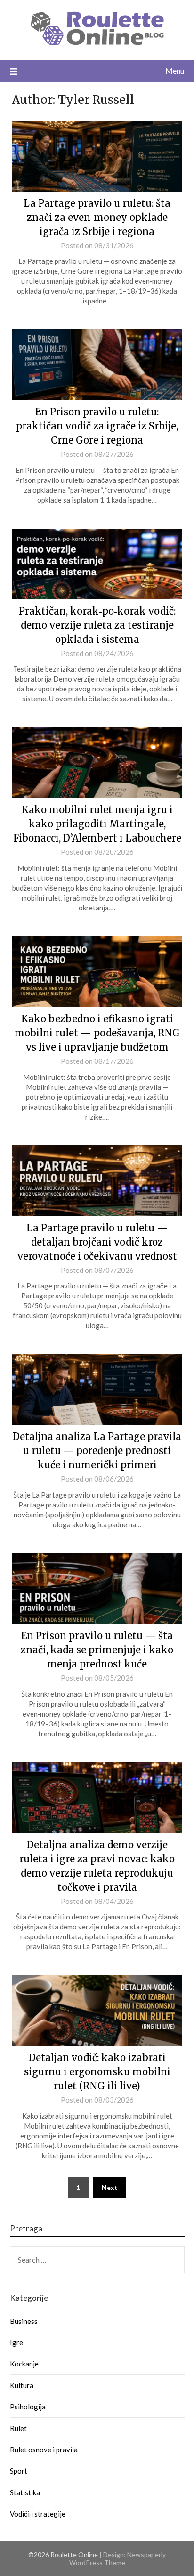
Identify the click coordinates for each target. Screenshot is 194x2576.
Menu (175, 71)
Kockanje (24, 2364)
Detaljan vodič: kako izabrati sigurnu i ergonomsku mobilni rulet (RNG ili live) (97, 2072)
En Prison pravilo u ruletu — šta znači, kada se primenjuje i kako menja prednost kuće (97, 1650)
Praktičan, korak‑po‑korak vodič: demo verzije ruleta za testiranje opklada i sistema (97, 625)
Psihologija (28, 2407)
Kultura (22, 2385)
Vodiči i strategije (38, 2514)
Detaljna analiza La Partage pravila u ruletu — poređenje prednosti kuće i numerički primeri (97, 1451)
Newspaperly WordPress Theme (118, 2559)
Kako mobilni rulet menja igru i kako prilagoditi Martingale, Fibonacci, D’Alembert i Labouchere (97, 824)
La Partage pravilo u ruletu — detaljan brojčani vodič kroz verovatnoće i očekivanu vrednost (97, 1242)
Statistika (25, 2492)
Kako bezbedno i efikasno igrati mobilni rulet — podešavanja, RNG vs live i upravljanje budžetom (97, 1033)
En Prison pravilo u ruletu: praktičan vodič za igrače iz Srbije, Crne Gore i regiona (97, 426)
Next (110, 2187)
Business (24, 2321)
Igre (16, 2342)
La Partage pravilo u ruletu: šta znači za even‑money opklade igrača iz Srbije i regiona (97, 217)
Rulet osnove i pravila (44, 2450)
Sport (19, 2471)
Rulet (18, 2428)
